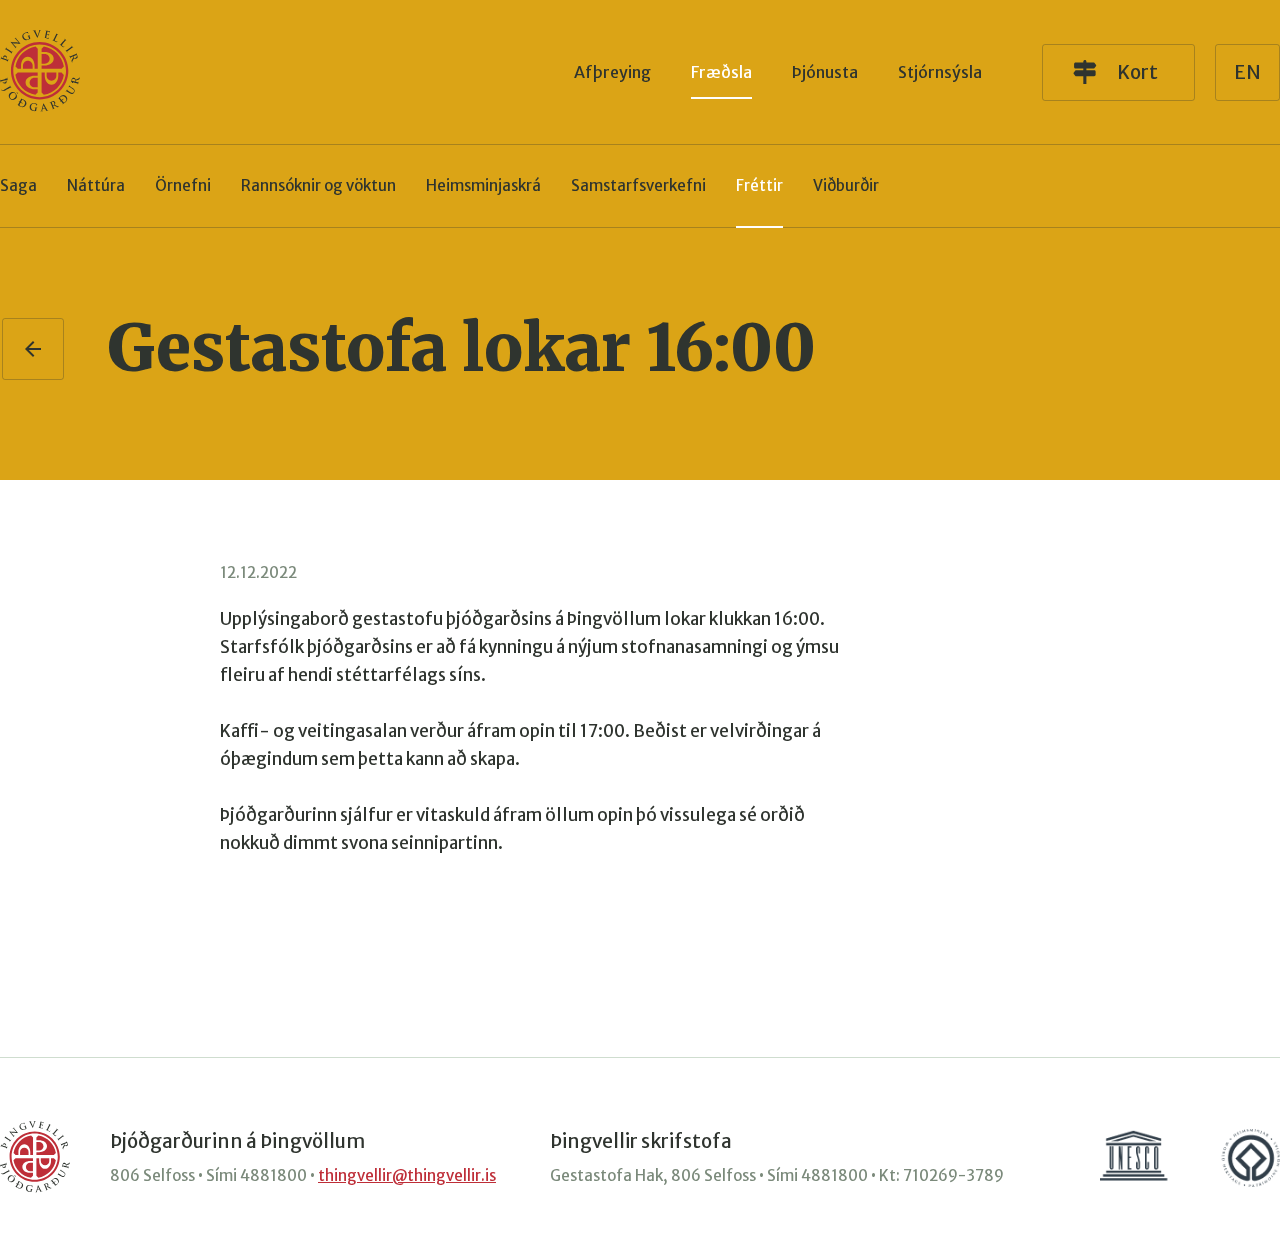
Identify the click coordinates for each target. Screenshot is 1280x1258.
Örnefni (183, 185)
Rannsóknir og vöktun (318, 185)
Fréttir (759, 185)
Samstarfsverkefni (638, 185)
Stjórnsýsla (940, 72)
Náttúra (96, 185)
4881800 (273, 1175)
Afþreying (612, 72)
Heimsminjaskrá (483, 185)
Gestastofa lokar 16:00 (461, 348)
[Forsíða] (40, 72)
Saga (18, 185)
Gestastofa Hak (606, 1175)
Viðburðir (846, 185)
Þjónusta (825, 72)
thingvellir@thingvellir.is (407, 1175)
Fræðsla (721, 72)
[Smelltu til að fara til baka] (33, 349)
